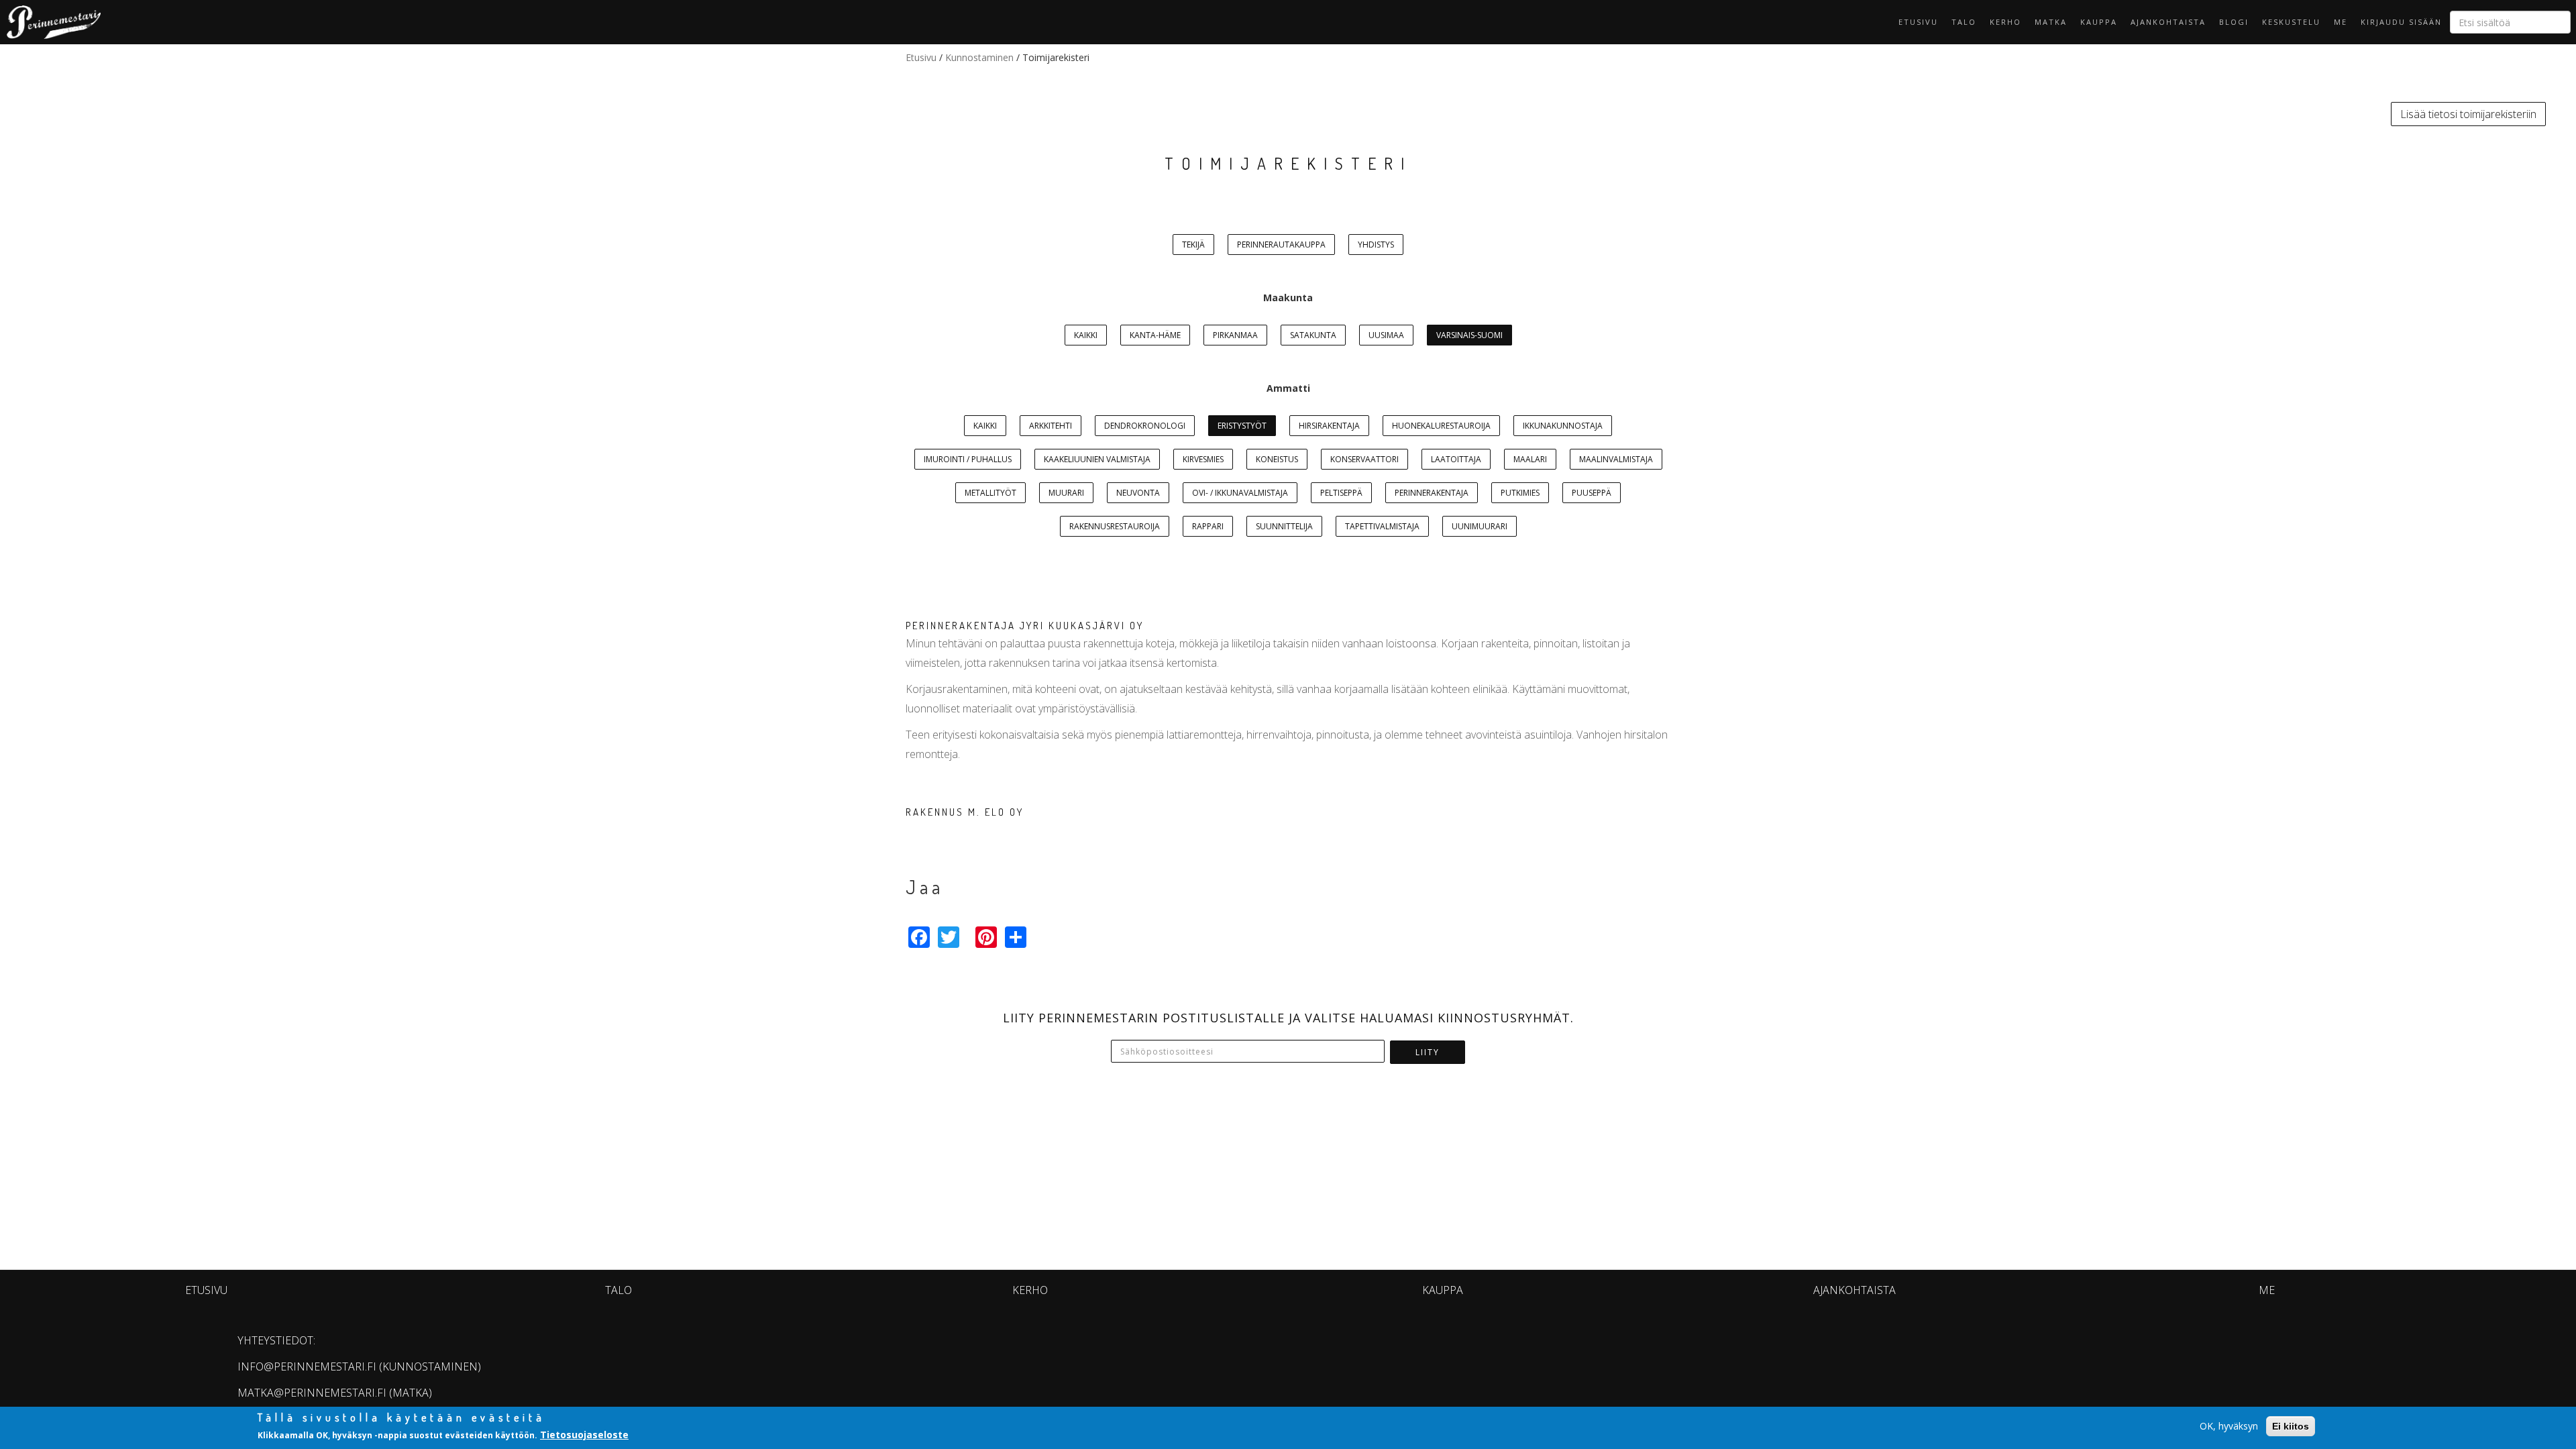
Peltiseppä (1341, 493)
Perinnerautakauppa (1281, 245)
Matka (2051, 22)
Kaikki (1086, 335)
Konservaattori (1364, 459)
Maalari (1530, 459)
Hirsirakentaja (1329, 426)
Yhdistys (1376, 245)
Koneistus (1277, 459)
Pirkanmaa (1235, 335)
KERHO (2005, 22)
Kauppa (2099, 22)
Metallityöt (990, 493)
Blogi (2234, 22)
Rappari (1208, 526)
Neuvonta (1138, 493)
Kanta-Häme (1155, 335)
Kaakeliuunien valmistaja (1097, 459)
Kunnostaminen (979, 57)
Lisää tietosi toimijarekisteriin (2468, 114)
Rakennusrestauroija (1115, 526)
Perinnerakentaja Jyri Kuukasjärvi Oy (1025, 626)
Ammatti (1288, 388)
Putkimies (1520, 493)
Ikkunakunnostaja (1563, 426)
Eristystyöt (1242, 426)
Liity (1428, 1052)
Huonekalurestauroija (1441, 426)
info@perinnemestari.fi (307, 1366)
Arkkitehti (1051, 426)
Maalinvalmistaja (1616, 459)
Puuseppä (1592, 493)
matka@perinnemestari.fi (312, 1393)
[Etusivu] (50, 22)
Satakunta (1313, 335)
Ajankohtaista (2168, 22)
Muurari (1066, 493)
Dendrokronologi (1145, 426)
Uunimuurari (1480, 526)
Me (2341, 22)
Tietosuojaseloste (584, 1435)
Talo (1964, 22)
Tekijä (1193, 245)
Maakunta (1288, 298)
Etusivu (1918, 22)
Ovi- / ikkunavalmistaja (1240, 493)
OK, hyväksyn (2229, 1426)
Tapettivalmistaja (1382, 526)
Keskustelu (2291, 22)
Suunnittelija (1284, 526)
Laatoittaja (1456, 459)
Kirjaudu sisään (2401, 22)
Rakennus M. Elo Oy (965, 812)
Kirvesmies (1203, 459)
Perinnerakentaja (1432, 493)
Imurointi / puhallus (968, 459)
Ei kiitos (2291, 1426)
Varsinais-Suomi (1469, 335)
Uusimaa (1386, 335)
